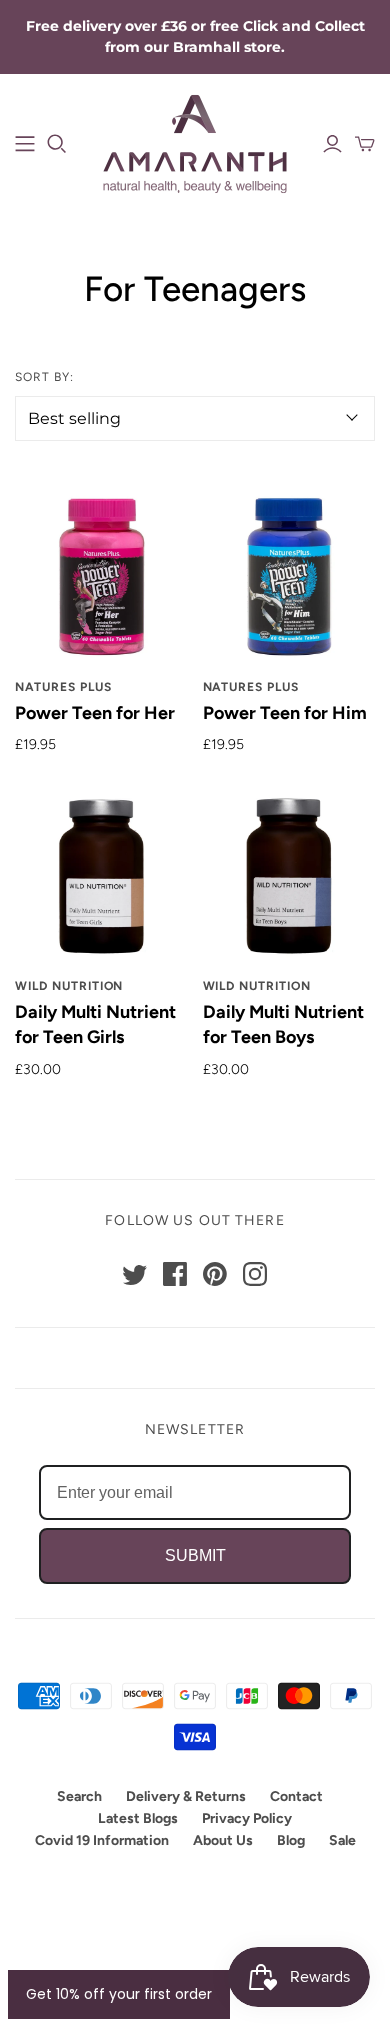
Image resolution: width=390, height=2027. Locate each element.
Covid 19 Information (102, 1840)
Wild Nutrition (69, 986)
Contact (296, 1796)
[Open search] (57, 144)
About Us (223, 1840)
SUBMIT (195, 1555)
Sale (342, 1840)
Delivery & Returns (186, 1796)
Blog (291, 1840)
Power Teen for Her (95, 713)
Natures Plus (63, 687)
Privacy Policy (247, 1818)
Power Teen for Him (285, 713)
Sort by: (44, 377)
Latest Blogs (138, 1818)
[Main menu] (25, 144)
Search (79, 1796)
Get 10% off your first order (119, 1994)
